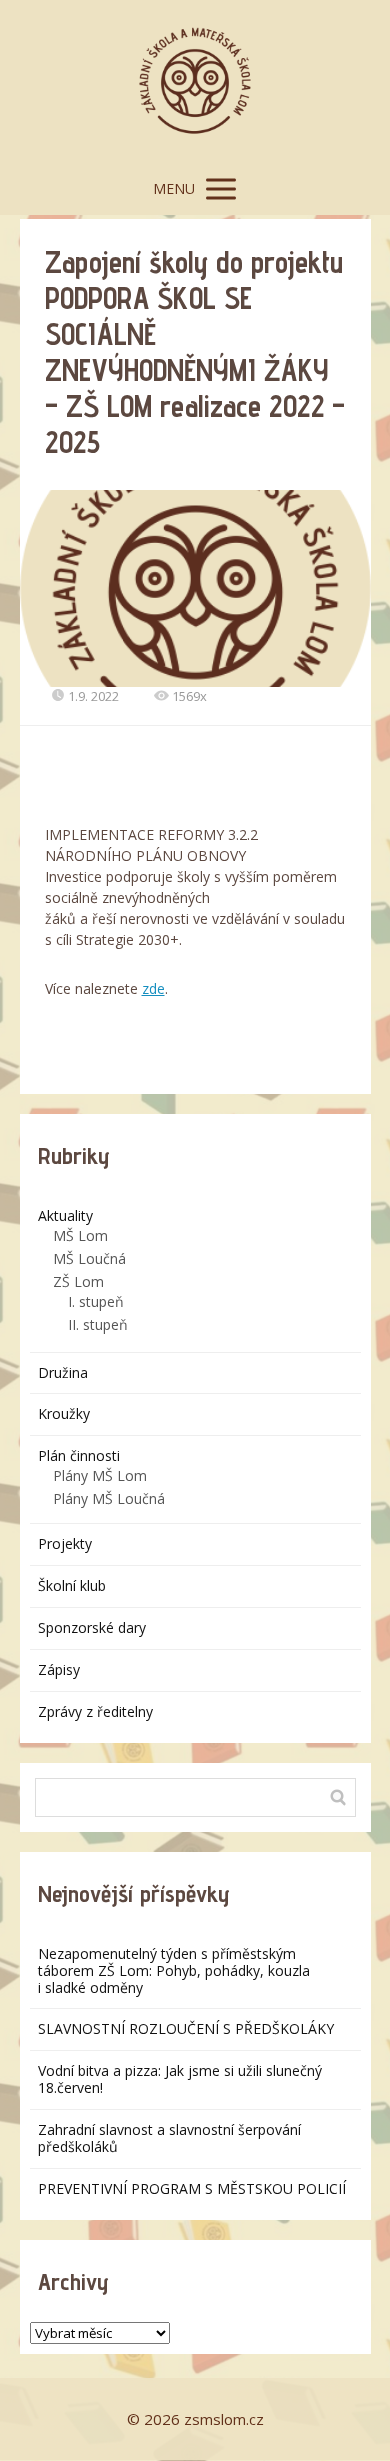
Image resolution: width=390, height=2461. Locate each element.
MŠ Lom (80, 1235)
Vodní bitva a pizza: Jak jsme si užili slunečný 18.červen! (180, 2079)
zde (153, 988)
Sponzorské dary (92, 1627)
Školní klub (72, 1585)
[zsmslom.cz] (195, 81)
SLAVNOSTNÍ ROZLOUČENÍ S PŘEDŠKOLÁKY (186, 2028)
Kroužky (64, 1413)
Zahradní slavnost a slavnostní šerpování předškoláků (169, 2138)
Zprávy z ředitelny (95, 1711)
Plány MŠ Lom (100, 1475)
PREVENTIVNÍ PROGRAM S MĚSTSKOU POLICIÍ (192, 2188)
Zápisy (59, 1669)
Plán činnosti (79, 1455)
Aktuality (65, 1215)
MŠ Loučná (89, 1258)
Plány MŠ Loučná (109, 1498)
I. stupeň (96, 1301)
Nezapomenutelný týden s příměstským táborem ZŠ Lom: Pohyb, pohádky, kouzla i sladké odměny (174, 1970)
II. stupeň (98, 1324)
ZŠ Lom (78, 1281)
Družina (63, 1372)
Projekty (65, 1543)
